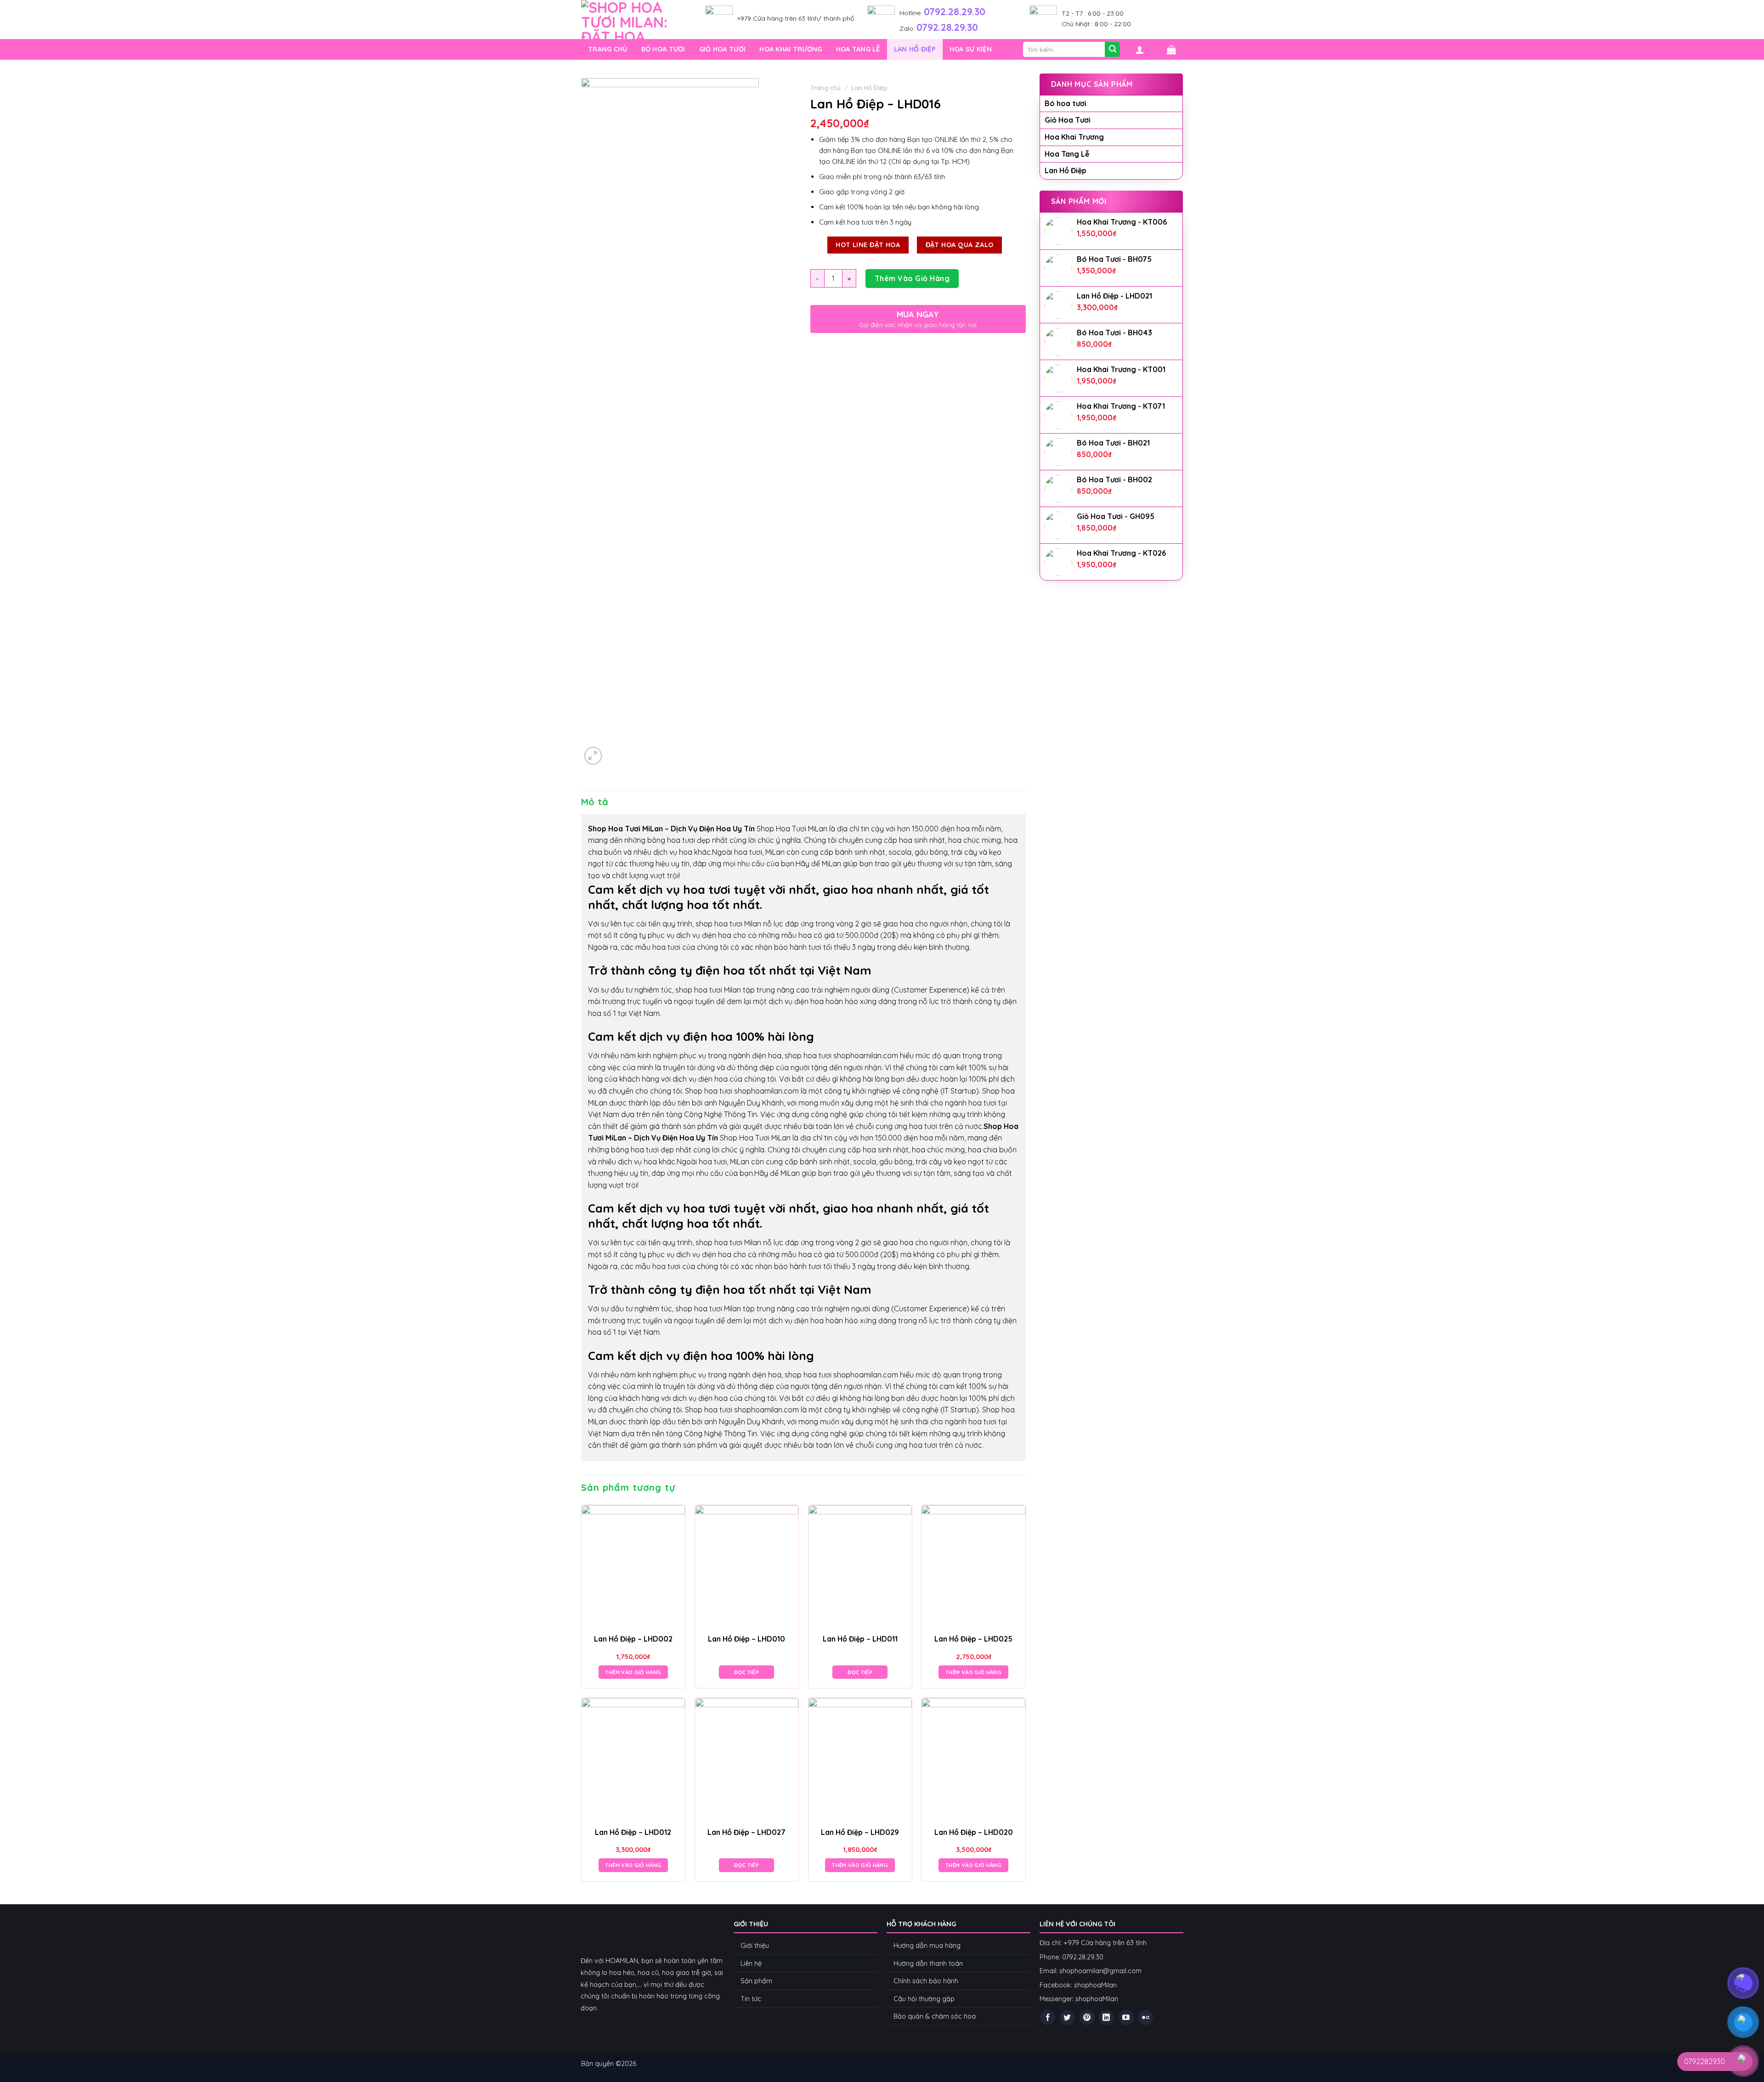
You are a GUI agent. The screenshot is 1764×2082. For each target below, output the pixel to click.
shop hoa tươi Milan (728, 924)
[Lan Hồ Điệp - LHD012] (633, 1760)
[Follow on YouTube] (1126, 2017)
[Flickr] (1145, 2017)
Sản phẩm (756, 1981)
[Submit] (1112, 49)
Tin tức (751, 1999)
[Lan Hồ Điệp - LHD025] (973, 1567)
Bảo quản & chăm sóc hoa (935, 2016)
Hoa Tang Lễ (858, 49)
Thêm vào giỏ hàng (912, 278)
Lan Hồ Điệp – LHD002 (633, 1639)
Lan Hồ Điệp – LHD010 (746, 1639)
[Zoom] (593, 756)
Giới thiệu (755, 1946)
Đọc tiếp (746, 1672)
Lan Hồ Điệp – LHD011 (860, 1639)
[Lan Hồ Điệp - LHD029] (860, 1760)
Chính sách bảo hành (926, 1981)
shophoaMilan (1095, 1985)
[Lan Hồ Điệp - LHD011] (860, 1567)
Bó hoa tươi (663, 49)
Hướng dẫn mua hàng (928, 1946)
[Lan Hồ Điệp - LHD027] (747, 1760)
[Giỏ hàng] (1171, 50)
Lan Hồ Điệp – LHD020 (974, 1832)
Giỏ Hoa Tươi (722, 49)
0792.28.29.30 (955, 11)
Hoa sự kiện (971, 49)
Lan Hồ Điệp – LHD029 (860, 1832)
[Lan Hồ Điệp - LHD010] (747, 1567)
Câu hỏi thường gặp (924, 1999)
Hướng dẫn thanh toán (928, 1964)
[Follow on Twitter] (1067, 2017)
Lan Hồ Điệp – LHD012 (633, 1832)
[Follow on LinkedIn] (1106, 2017)
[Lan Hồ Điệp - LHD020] (973, 1760)
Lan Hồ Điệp (915, 49)
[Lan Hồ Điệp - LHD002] (633, 1567)
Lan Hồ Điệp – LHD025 (973, 1639)
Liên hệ (751, 1964)
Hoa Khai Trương (791, 49)
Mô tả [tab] (595, 802)
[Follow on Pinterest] (1087, 2017)
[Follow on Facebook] (1048, 2017)
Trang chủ (608, 49)
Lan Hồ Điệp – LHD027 (746, 1832)
